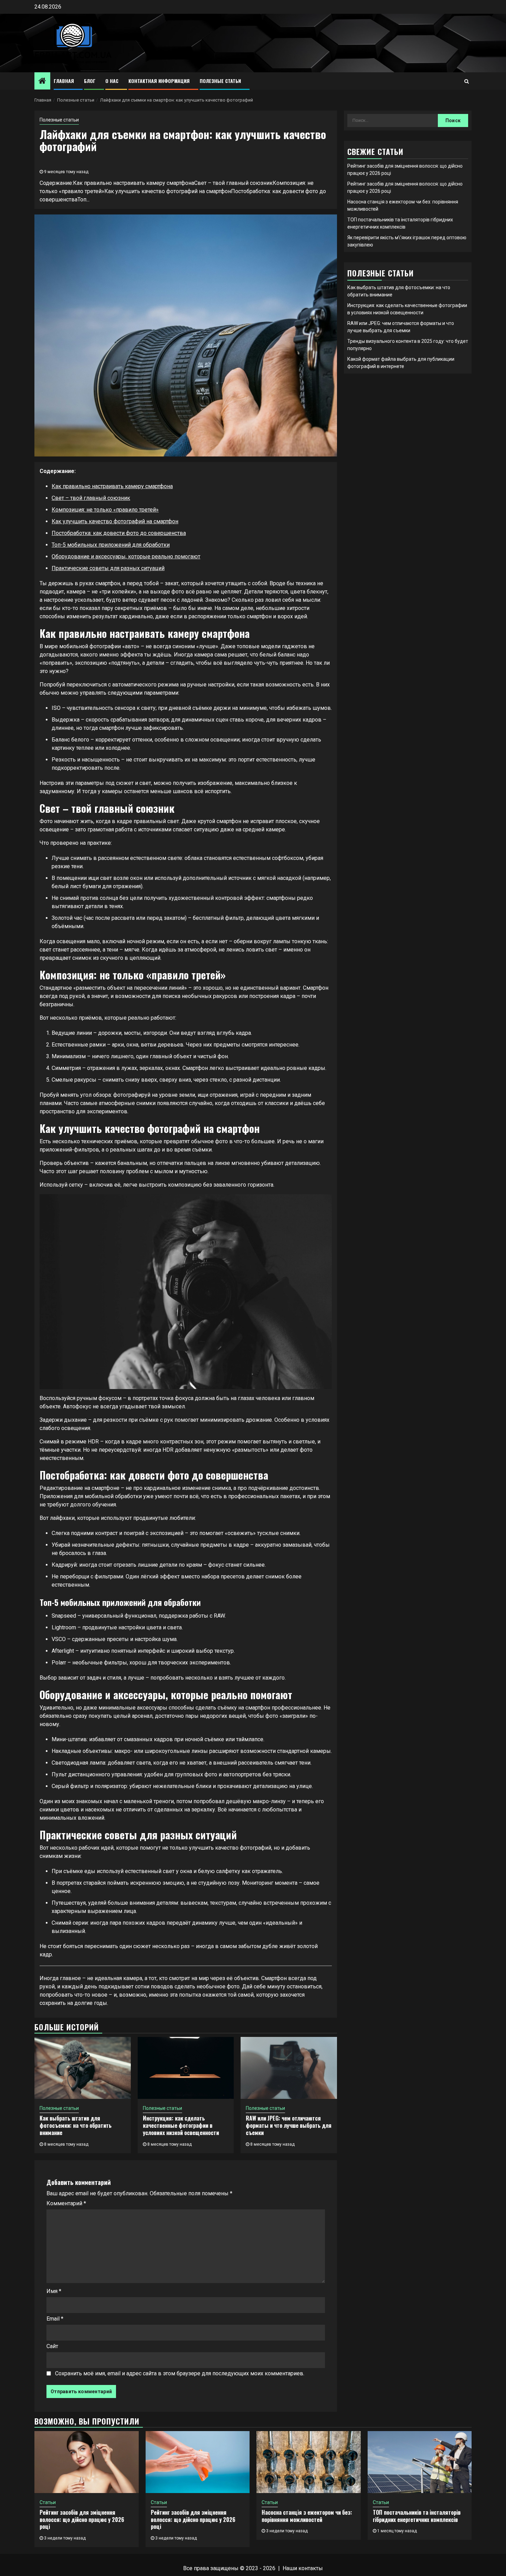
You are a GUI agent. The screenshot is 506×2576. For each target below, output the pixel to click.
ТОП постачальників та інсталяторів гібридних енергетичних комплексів (417, 2516)
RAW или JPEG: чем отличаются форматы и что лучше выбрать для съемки (289, 2125)
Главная (64, 81)
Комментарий (66, 2203)
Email (55, 2319)
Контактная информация (159, 81)
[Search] (467, 81)
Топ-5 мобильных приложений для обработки (111, 545)
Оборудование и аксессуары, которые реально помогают (126, 556)
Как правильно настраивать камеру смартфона (112, 486)
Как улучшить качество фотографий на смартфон (115, 521)
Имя (54, 2291)
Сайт (52, 2346)
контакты (311, 2568)
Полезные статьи (220, 81)
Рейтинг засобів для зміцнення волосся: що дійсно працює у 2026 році (82, 2520)
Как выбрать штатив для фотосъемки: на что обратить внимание (76, 2125)
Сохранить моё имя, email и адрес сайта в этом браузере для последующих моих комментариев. (180, 2373)
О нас (112, 81)
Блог (90, 81)
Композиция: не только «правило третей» (105, 510)
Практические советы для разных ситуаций (108, 568)
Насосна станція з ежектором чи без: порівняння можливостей (307, 2516)
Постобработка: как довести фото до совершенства (119, 533)
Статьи (48, 2502)
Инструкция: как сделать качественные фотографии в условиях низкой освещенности (181, 2125)
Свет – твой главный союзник (91, 498)
